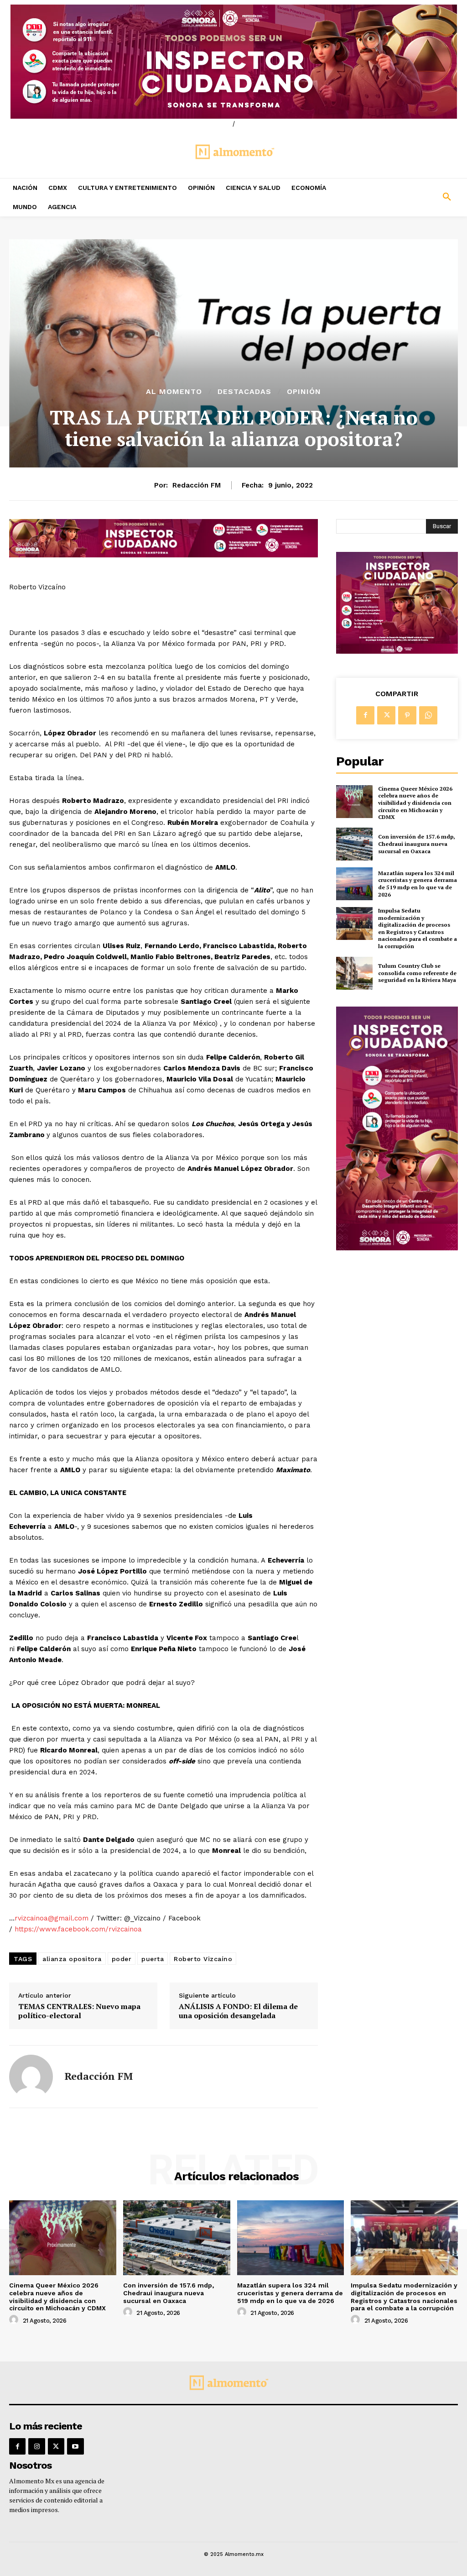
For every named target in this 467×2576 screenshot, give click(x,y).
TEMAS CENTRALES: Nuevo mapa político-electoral (79, 2011)
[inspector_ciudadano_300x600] (397, 1248)
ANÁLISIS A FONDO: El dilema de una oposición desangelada (238, 2011)
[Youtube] (75, 2446)
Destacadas (244, 392)
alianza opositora (72, 1959)
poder (122, 1959)
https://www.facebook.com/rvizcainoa (78, 1929)
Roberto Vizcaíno (203, 1959)
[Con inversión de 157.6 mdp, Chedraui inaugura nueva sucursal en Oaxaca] (354, 844)
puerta (153, 1959)
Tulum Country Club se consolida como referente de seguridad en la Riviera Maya (417, 973)
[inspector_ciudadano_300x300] (397, 651)
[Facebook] (365, 715)
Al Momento (174, 392)
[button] (409, 197)
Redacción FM (197, 485)
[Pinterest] (407, 715)
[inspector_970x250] (233, 62)
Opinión (304, 392)
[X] (386, 715)
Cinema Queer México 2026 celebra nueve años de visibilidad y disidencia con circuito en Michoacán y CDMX (415, 803)
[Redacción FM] (31, 2077)
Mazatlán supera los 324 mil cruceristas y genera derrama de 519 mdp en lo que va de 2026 (418, 884)
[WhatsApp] (428, 715)
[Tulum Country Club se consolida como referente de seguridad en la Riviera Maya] (354, 973)
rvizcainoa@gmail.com (52, 1918)
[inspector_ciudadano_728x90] (163, 555)
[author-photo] (15, 2320)
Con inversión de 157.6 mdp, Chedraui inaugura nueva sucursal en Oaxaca (417, 844)
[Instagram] (36, 2446)
